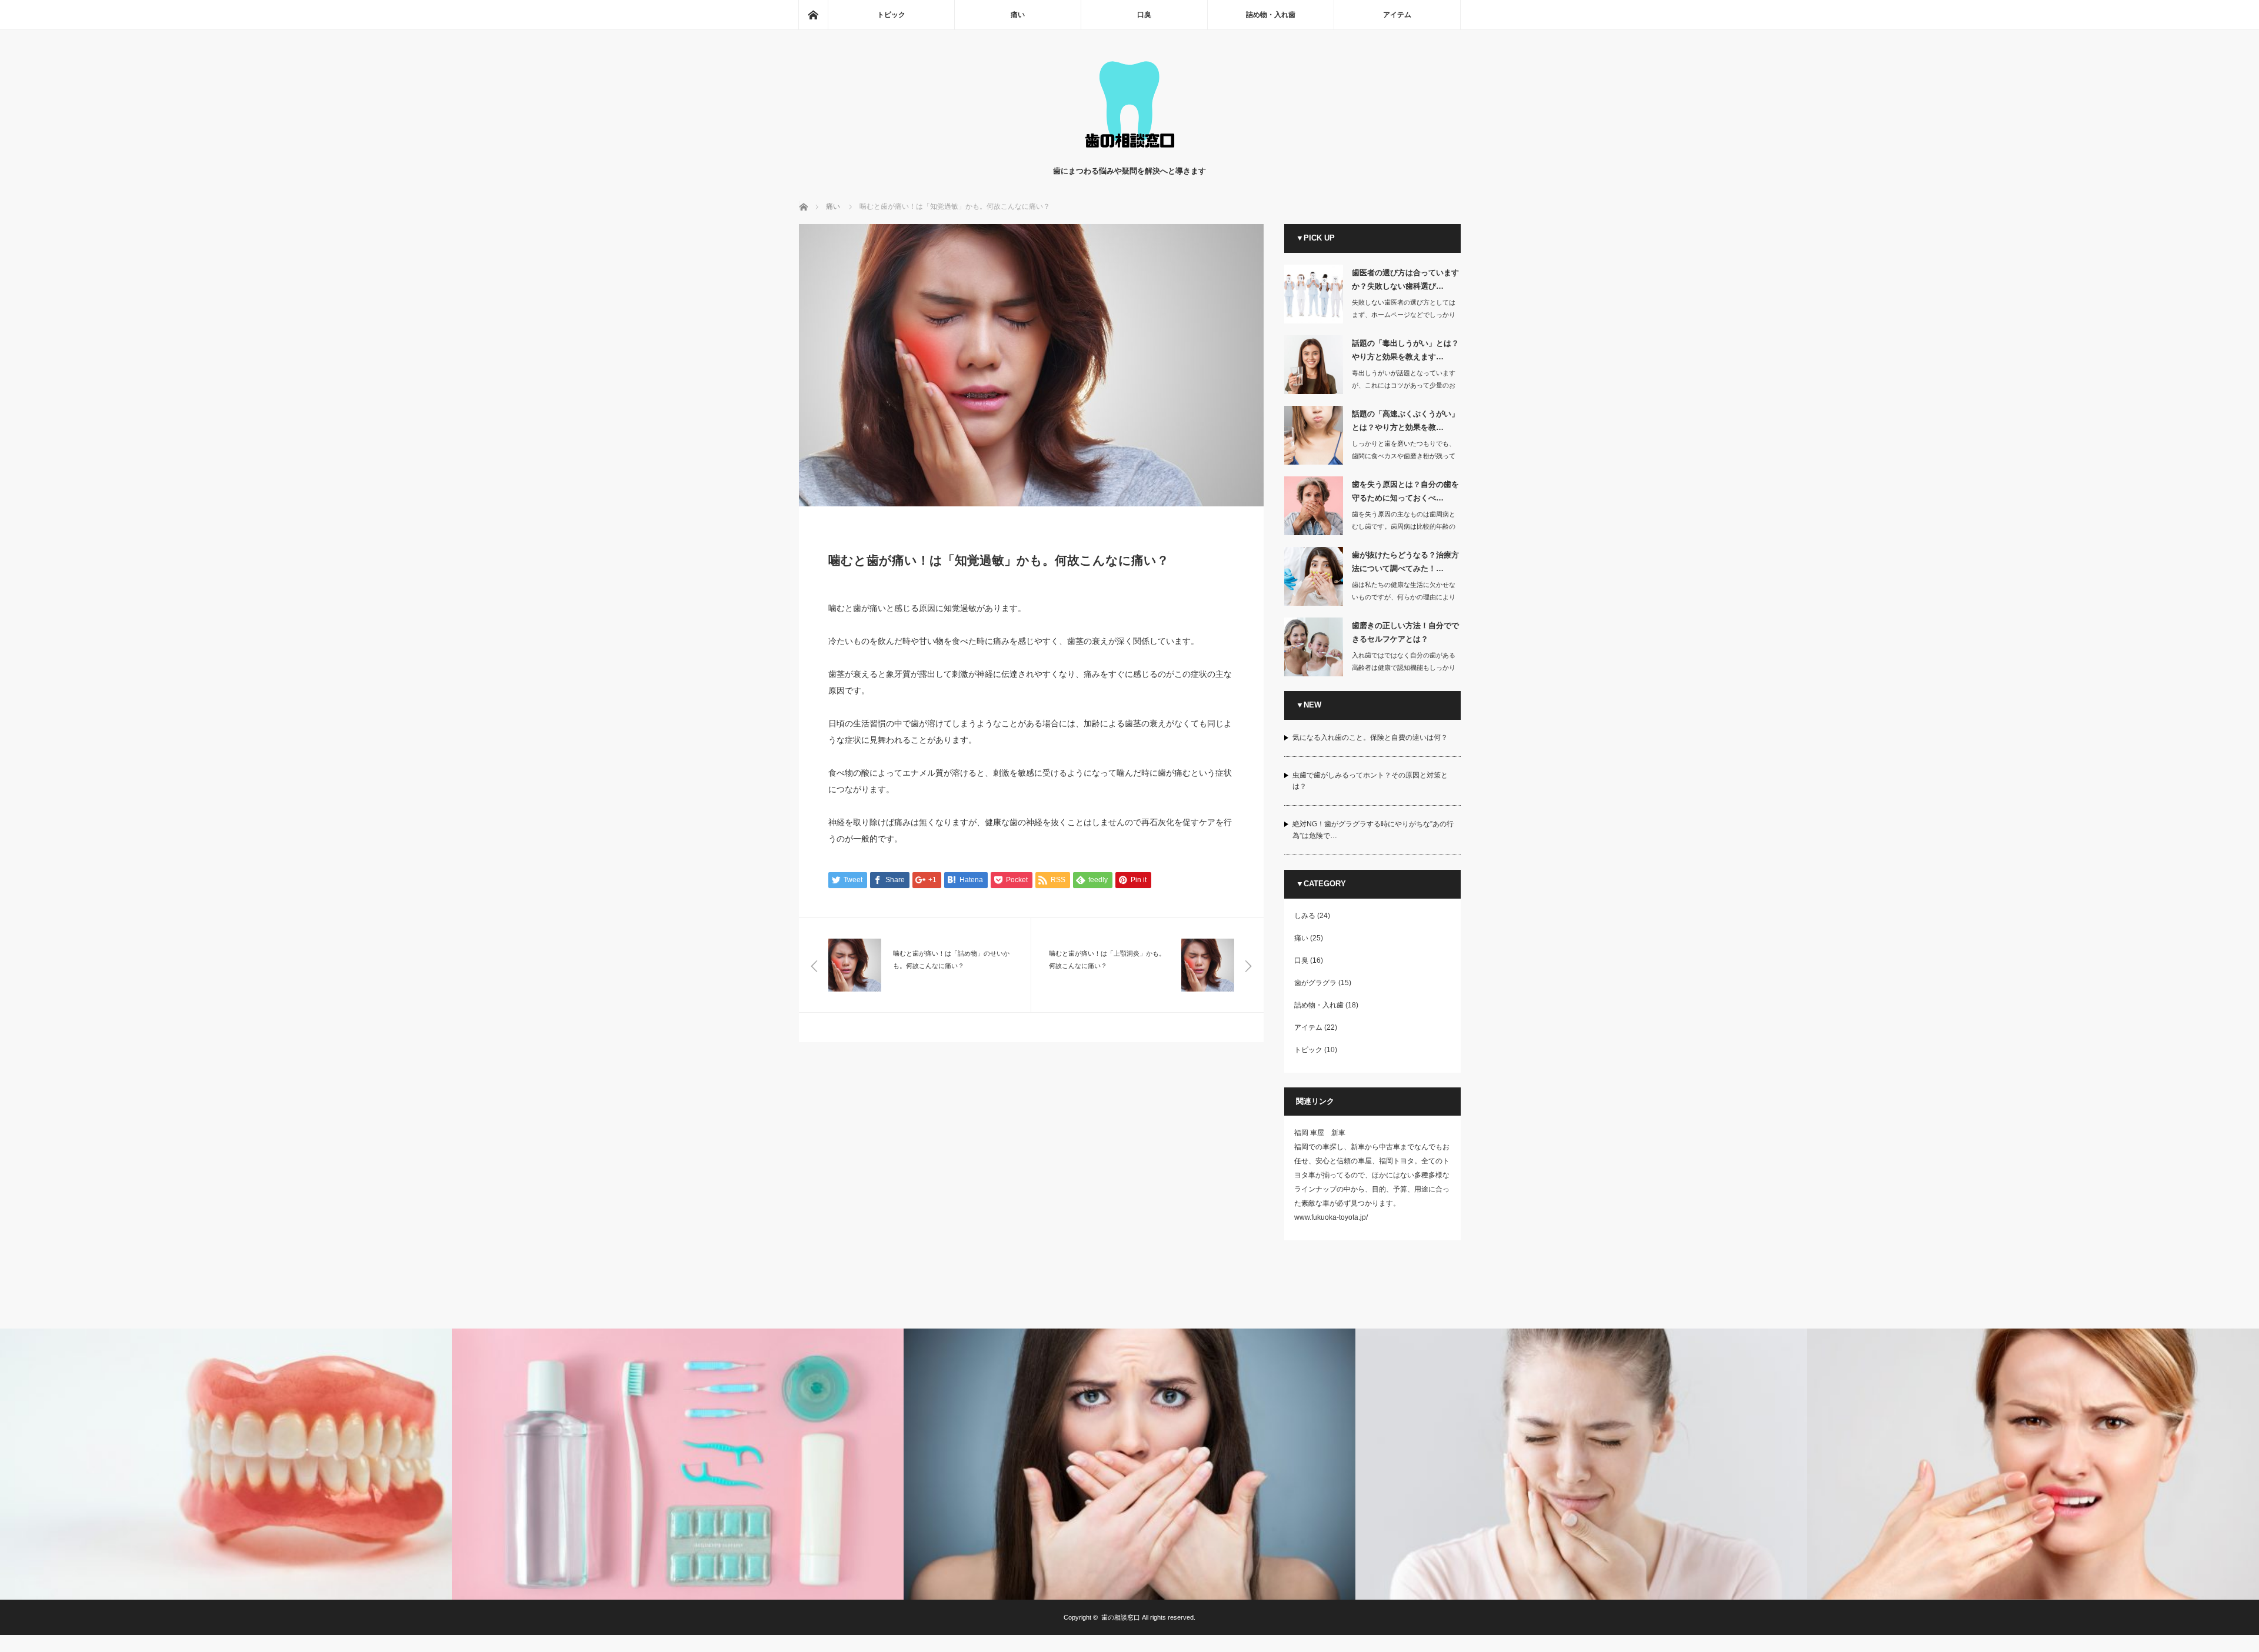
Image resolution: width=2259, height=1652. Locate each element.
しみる (1305, 916)
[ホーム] (813, 15)
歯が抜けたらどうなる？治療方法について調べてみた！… (1405, 562)
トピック (891, 15)
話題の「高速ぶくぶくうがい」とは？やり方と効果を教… (1405, 420)
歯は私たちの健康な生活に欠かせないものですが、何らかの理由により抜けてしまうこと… (1404, 597)
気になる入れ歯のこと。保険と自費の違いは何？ (1370, 737)
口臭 (1144, 15)
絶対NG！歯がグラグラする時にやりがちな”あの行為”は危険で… (1373, 830)
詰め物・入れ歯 (1271, 15)
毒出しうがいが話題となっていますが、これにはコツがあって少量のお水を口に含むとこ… (1404, 385)
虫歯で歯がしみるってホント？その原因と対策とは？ (1370, 781)
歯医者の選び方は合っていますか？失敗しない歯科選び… (1405, 279)
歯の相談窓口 (1121, 1617)
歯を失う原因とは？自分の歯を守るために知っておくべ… (1405, 491)
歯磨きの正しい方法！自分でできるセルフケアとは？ (1405, 632)
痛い (1018, 15)
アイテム (1397, 15)
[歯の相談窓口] (1129, 153)
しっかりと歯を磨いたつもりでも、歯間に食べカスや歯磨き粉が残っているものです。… (1404, 456)
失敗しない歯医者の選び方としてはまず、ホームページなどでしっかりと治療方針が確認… (1404, 315)
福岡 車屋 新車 (1320, 1133)
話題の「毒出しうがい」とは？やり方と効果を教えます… (1405, 350)
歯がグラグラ (1315, 983)
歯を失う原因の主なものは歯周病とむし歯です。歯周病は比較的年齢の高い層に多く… (1404, 526)
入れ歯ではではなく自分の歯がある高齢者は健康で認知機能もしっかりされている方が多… (1404, 668)
